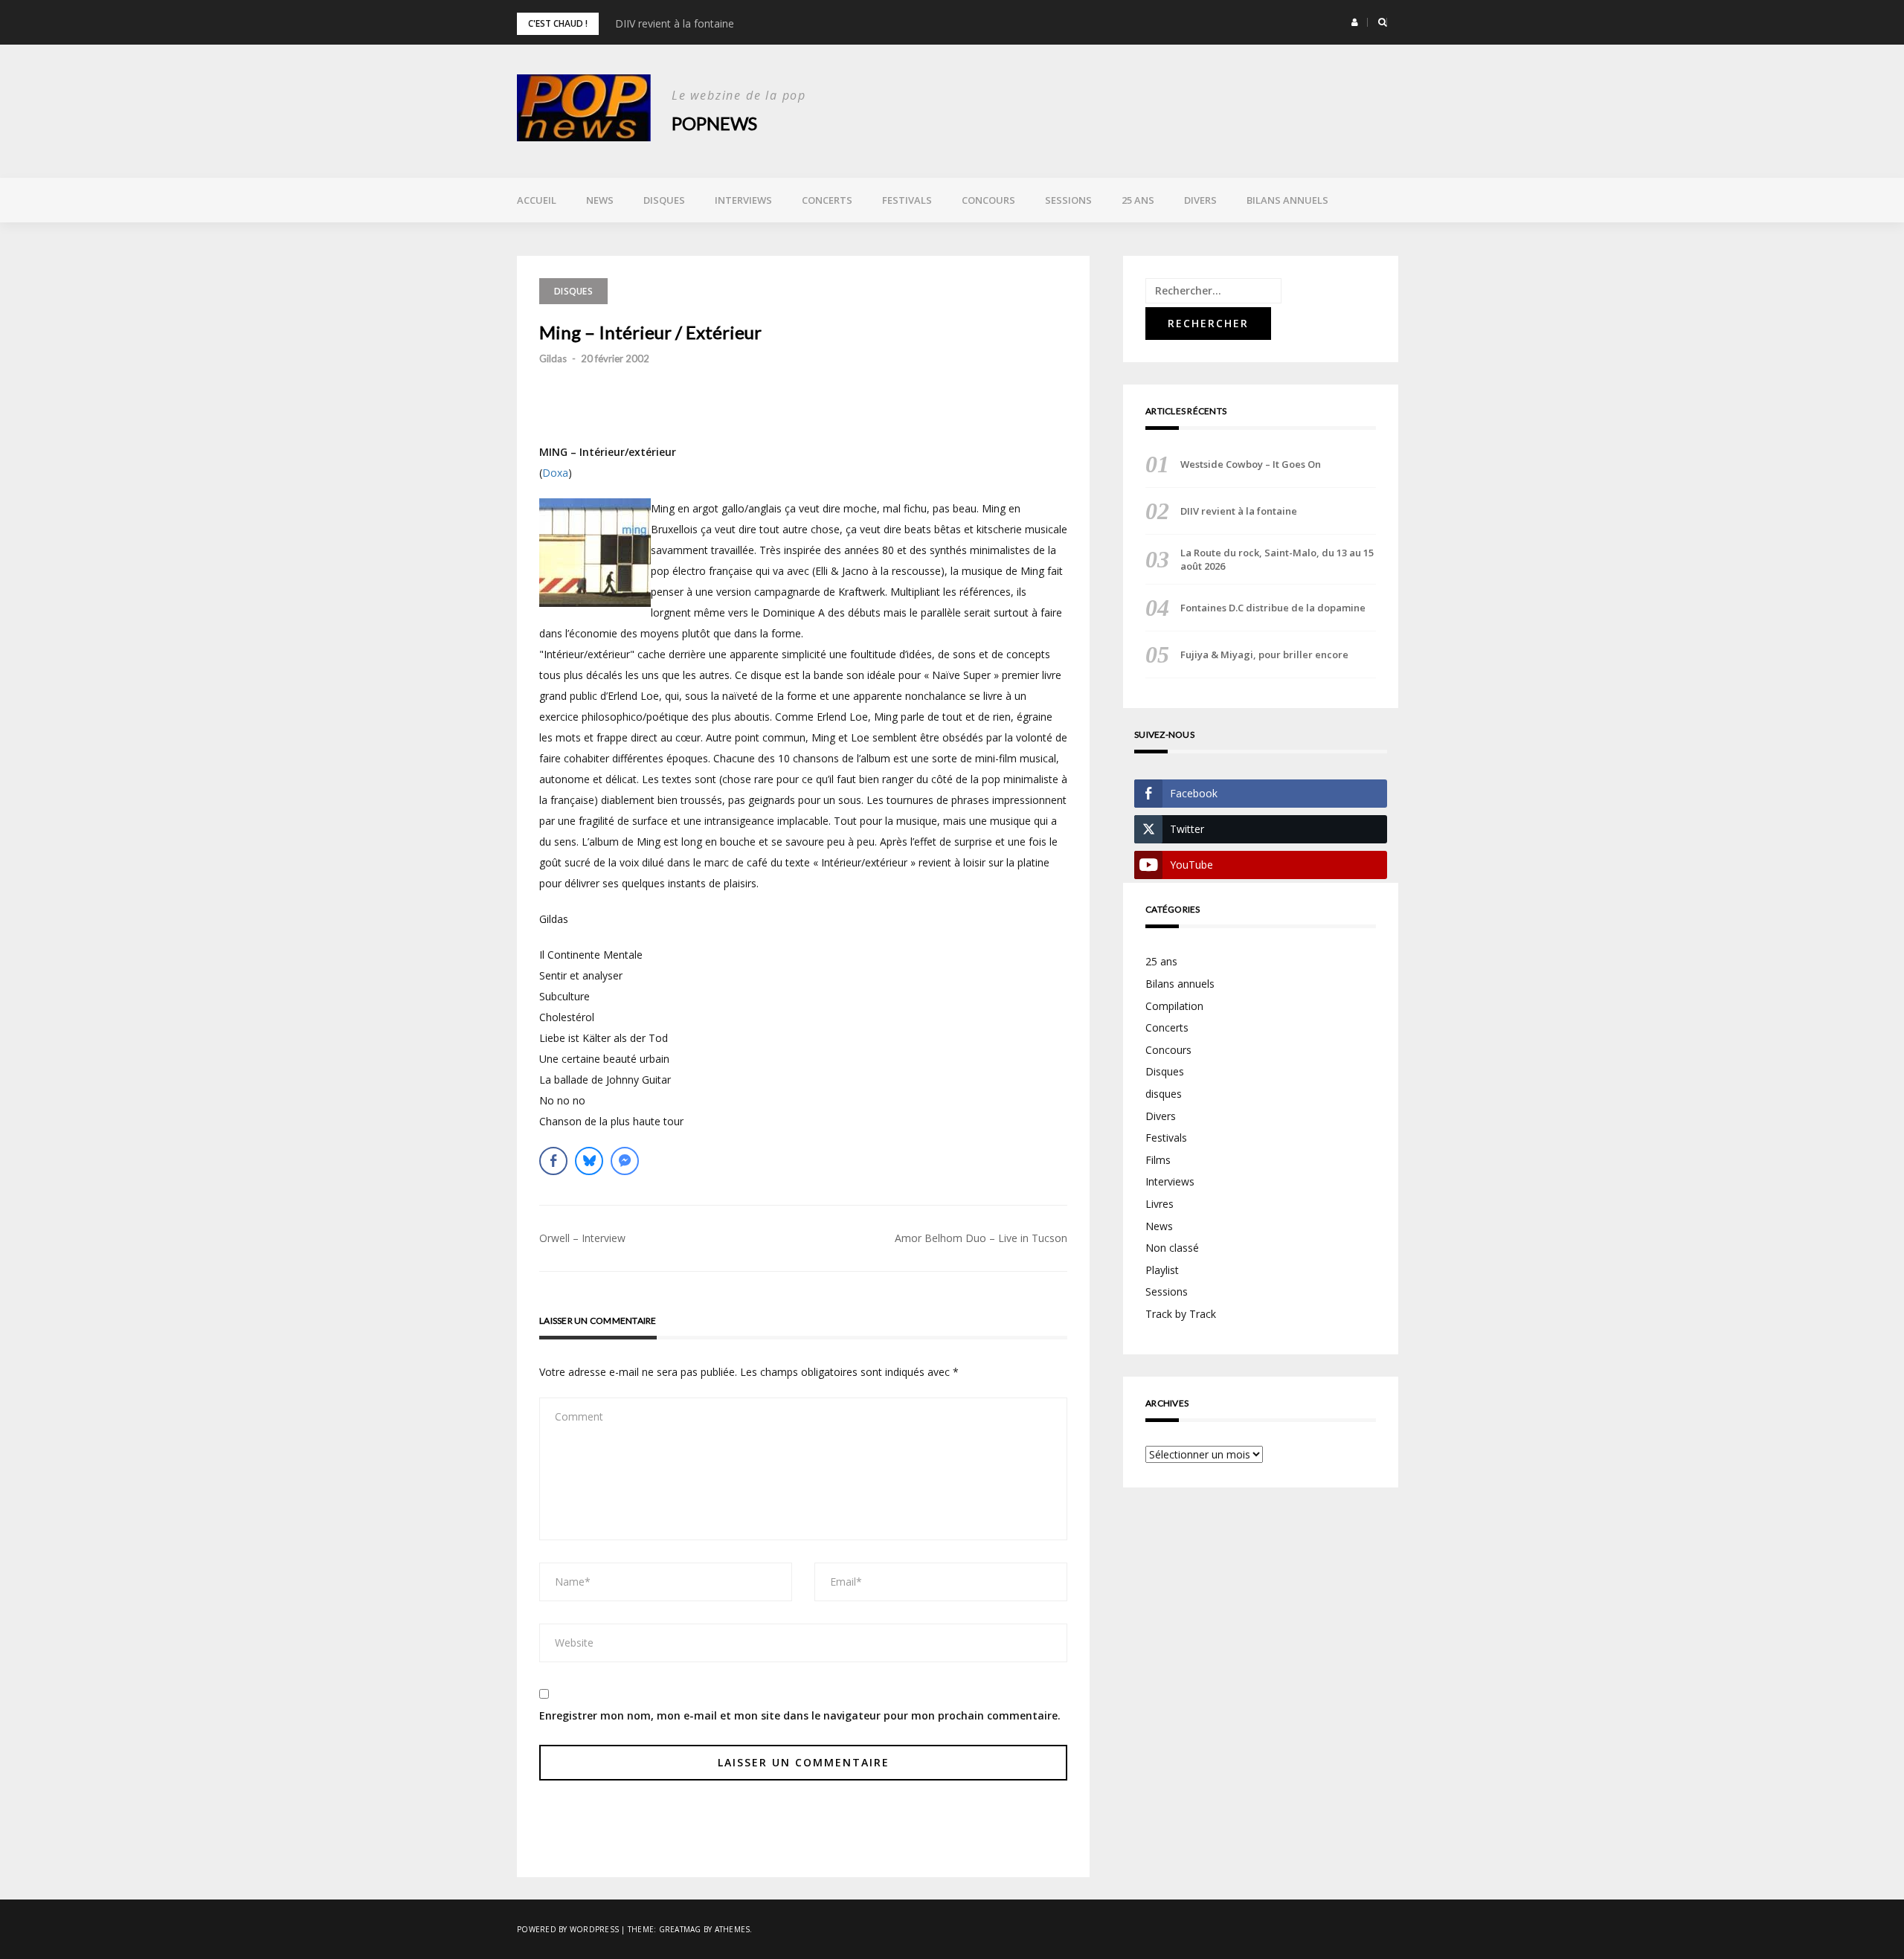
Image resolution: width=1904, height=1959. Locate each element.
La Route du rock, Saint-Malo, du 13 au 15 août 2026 (1277, 559)
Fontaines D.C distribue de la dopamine (1273, 608)
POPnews (714, 123)
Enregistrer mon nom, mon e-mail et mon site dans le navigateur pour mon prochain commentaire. (800, 1715)
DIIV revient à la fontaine (675, 23)
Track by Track (1181, 1314)
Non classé (1172, 1248)
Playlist (1162, 1270)
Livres (1160, 1204)
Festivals (907, 200)
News (600, 200)
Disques (664, 200)
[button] (1355, 22)
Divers (1200, 200)
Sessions (1068, 200)
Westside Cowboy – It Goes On (1251, 464)
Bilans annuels (1287, 200)
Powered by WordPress (568, 1929)
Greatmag (680, 1929)
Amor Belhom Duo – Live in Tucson (981, 1238)
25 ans (1138, 200)
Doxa (555, 473)
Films (1158, 1160)
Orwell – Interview (582, 1238)
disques (1164, 1094)
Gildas (553, 358)
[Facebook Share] (553, 1161)
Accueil (537, 200)
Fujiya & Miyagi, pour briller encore (1264, 654)
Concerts (827, 200)
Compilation (1174, 1006)
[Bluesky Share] (589, 1161)
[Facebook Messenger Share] (625, 1161)
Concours (988, 200)
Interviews (743, 200)
